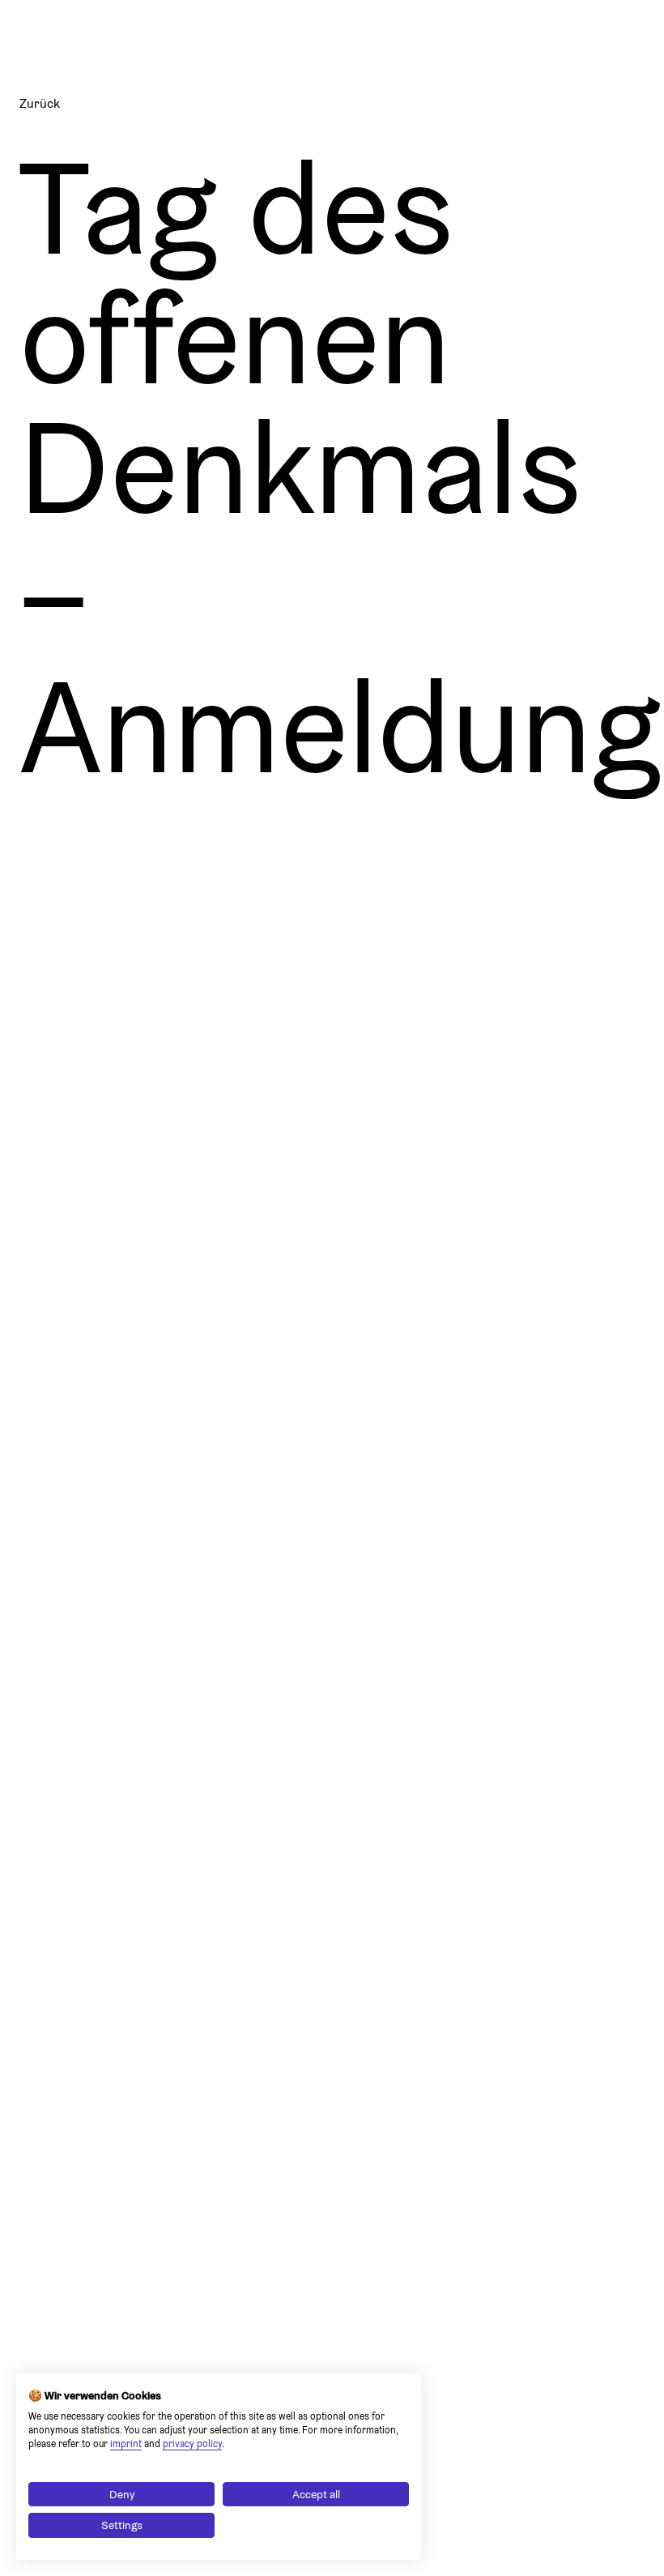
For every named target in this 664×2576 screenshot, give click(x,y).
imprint (126, 2444)
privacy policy (192, 2444)
